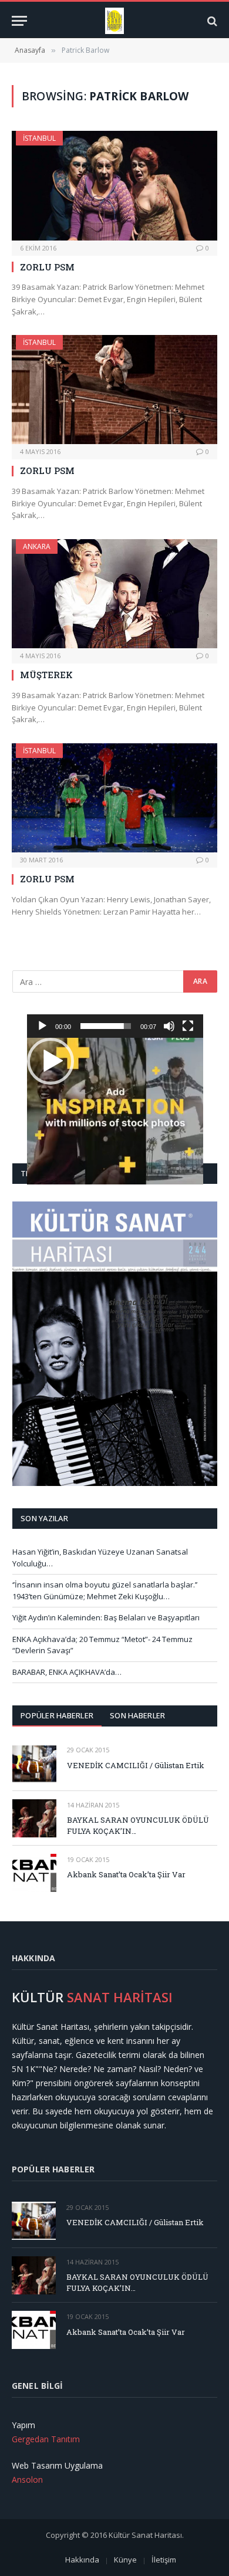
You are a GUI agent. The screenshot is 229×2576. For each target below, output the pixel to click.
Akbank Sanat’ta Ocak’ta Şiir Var (126, 1874)
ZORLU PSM (47, 267)
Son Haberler (137, 1715)
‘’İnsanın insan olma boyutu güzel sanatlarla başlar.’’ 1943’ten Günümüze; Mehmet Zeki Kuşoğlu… (105, 1590)
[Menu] (19, 21)
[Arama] (211, 21)
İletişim (164, 2560)
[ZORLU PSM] (114, 185)
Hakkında (82, 2560)
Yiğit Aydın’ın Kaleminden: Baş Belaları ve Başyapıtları (106, 1617)
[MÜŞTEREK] (114, 594)
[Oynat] (42, 1026)
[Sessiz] (169, 1026)
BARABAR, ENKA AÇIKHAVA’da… (67, 1672)
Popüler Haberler (57, 1715)
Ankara (37, 546)
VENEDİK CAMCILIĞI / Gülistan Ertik (136, 1765)
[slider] (106, 1026)
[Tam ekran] (188, 1026)
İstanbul (39, 138)
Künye (125, 2560)
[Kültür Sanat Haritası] (115, 21)
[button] (50, 1061)
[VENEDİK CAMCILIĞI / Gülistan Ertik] (34, 1763)
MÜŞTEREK (46, 675)
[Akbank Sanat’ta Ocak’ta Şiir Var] (34, 1873)
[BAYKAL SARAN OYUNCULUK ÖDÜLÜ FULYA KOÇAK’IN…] (34, 1818)
